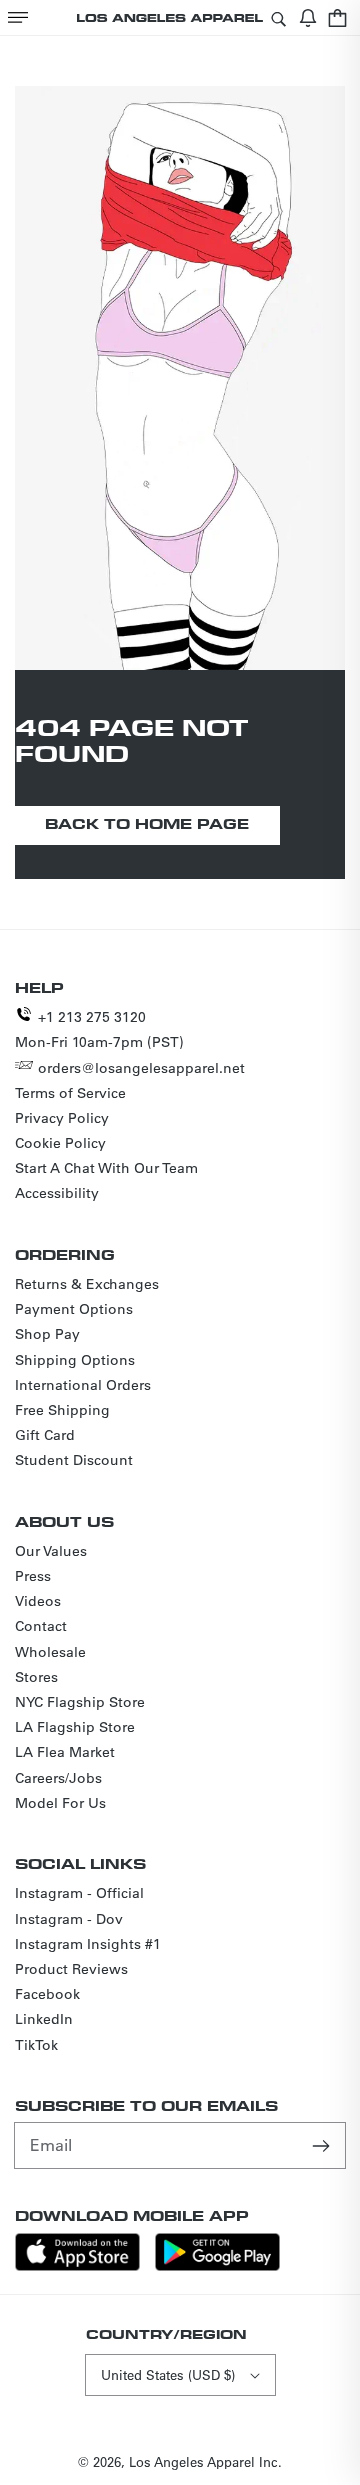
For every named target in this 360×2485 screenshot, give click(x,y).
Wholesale (50, 1652)
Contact (41, 1626)
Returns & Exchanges (87, 1284)
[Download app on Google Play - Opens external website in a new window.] (217, 2265)
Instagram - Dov (69, 1919)
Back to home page (147, 823)
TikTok (36, 2045)
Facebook (47, 1994)
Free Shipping (62, 1410)
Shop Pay (47, 1334)
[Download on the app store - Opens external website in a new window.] (77, 2265)
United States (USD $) (168, 2374)
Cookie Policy (60, 1143)
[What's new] (308, 17)
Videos (38, 1601)
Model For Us (60, 1803)
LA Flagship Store (75, 1727)
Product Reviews (71, 1969)
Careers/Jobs (58, 1778)
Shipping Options (75, 1360)
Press (33, 1576)
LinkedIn (44, 2019)
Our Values (51, 1551)
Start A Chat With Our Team (106, 1168)
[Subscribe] (323, 2145)
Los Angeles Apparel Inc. (205, 2461)
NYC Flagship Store (80, 1702)
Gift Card (45, 1435)
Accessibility (57, 1193)
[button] (18, 17)
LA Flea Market (65, 1752)
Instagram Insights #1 (88, 1944)
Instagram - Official (79, 1893)
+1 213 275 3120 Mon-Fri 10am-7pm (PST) (99, 1029)
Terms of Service (70, 1093)
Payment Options (74, 1309)
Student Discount (74, 1460)
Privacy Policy (62, 1118)
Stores (36, 1677)
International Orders (83, 1385)
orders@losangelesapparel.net (141, 1068)
